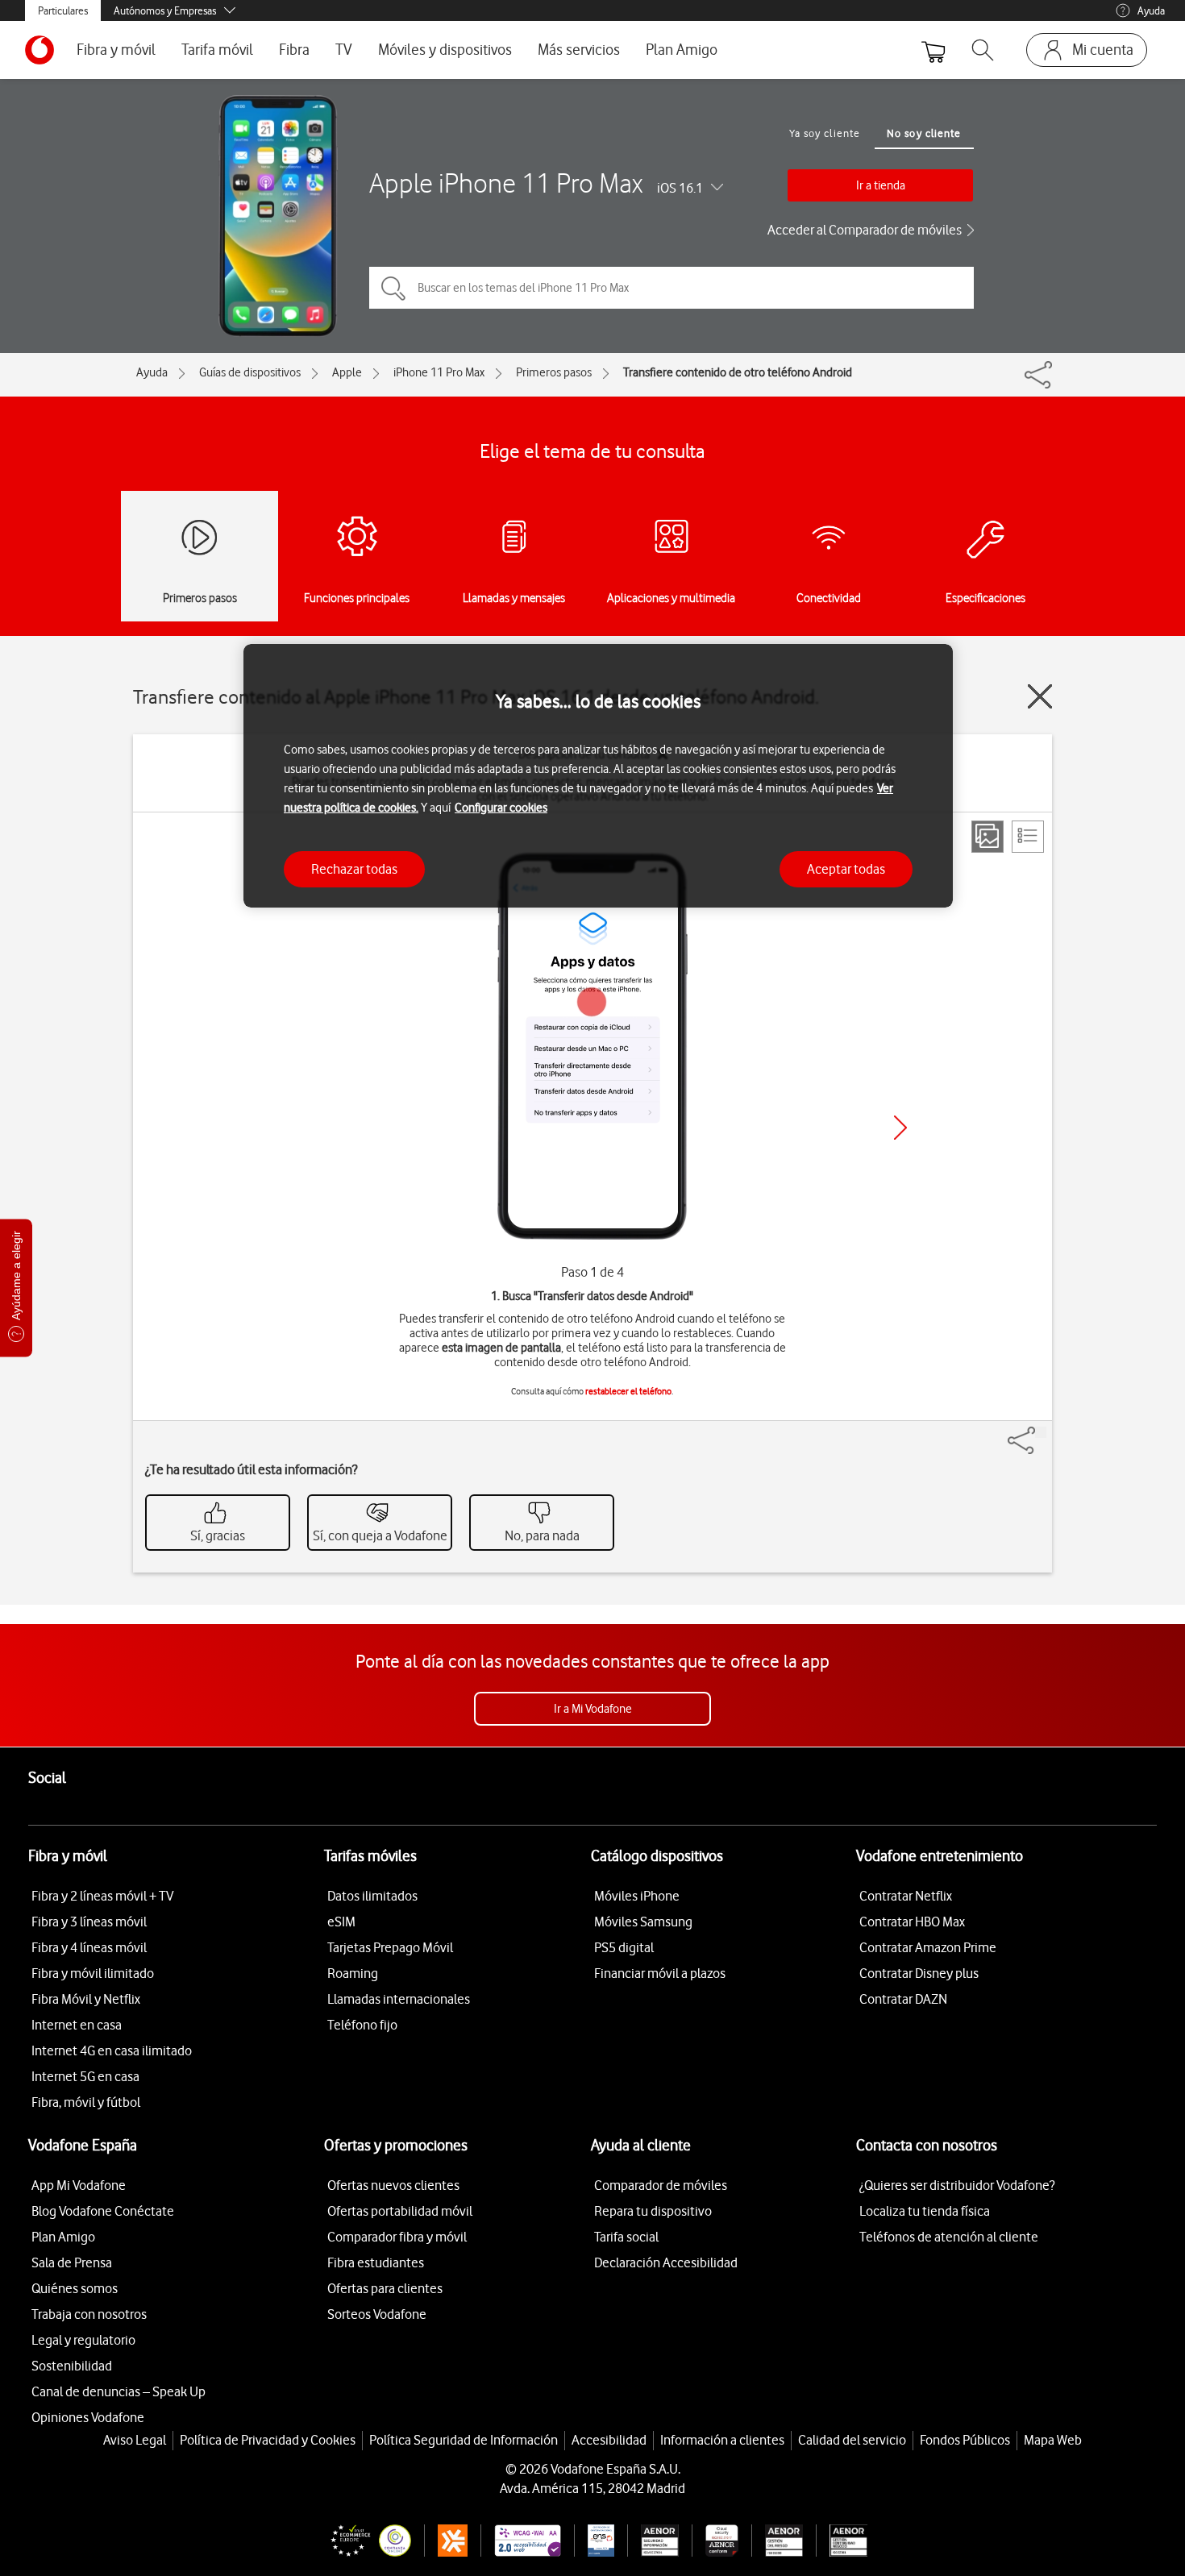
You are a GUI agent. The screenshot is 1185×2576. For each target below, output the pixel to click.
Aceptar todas (846, 869)
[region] (598, 776)
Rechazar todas (354, 869)
